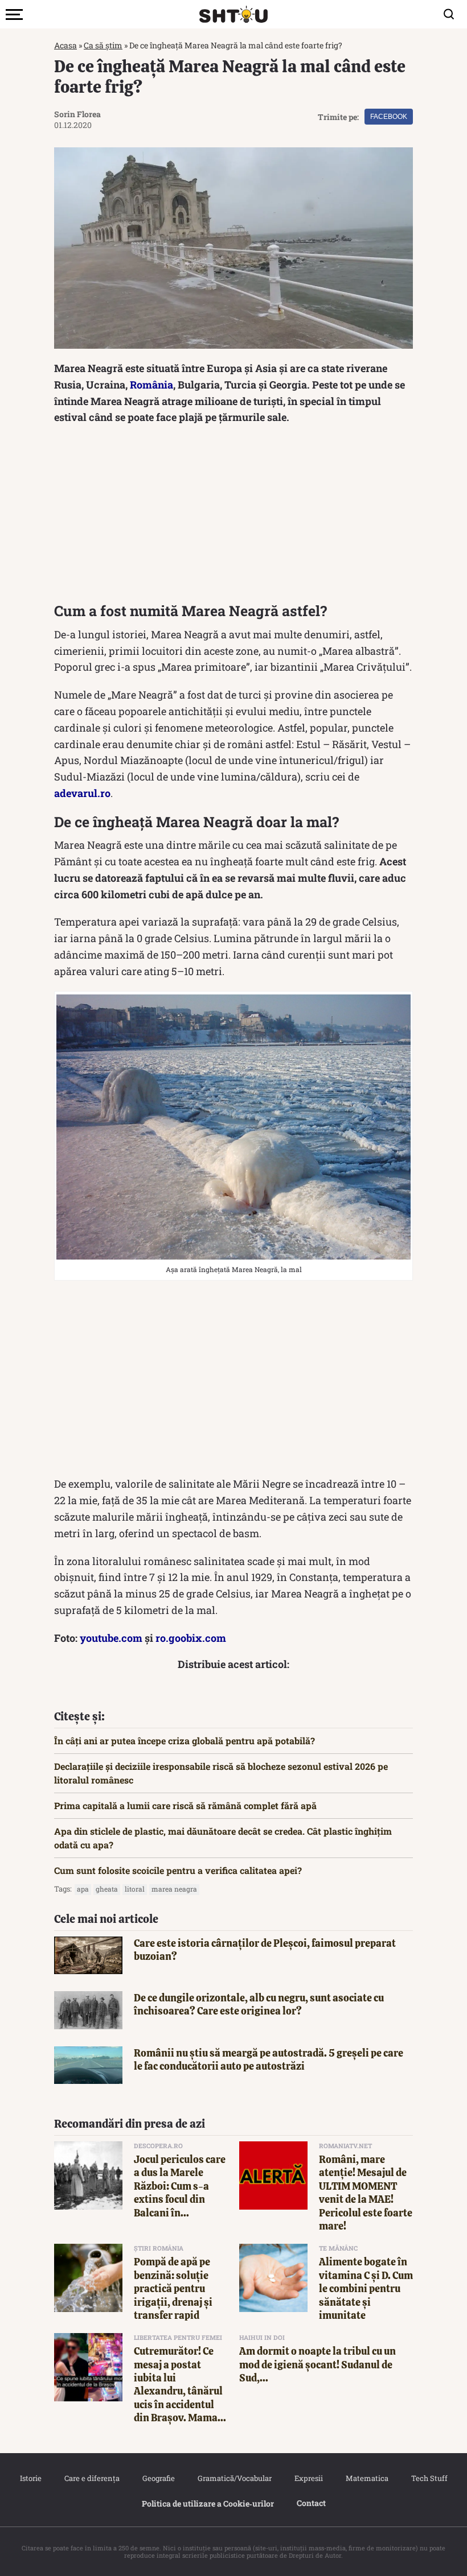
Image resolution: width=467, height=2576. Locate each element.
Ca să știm (103, 45)
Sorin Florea (77, 114)
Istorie (31, 2478)
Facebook (389, 117)
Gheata (107, 1889)
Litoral (135, 1889)
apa (83, 1889)
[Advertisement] (233, 517)
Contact (311, 2503)
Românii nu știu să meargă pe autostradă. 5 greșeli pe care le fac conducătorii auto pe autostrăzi (269, 2059)
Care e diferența (92, 2478)
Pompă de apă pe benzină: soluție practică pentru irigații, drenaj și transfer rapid (173, 2288)
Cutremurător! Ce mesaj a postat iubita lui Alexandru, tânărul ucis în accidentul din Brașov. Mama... (180, 2384)
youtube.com (111, 1638)
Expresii (309, 2478)
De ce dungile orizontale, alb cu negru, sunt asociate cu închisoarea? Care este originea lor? (259, 2004)
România (151, 385)
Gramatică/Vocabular (235, 2478)
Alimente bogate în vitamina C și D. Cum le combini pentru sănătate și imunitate (366, 2288)
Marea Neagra (174, 1889)
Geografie (159, 2478)
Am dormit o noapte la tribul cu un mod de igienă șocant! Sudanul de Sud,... (318, 2364)
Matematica (367, 2478)
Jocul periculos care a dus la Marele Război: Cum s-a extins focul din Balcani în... (180, 2186)
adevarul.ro (82, 793)
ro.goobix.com (191, 1638)
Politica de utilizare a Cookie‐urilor (208, 2503)
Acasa (65, 45)
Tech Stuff (429, 2478)
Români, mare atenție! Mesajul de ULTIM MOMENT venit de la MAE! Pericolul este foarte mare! (366, 2193)
